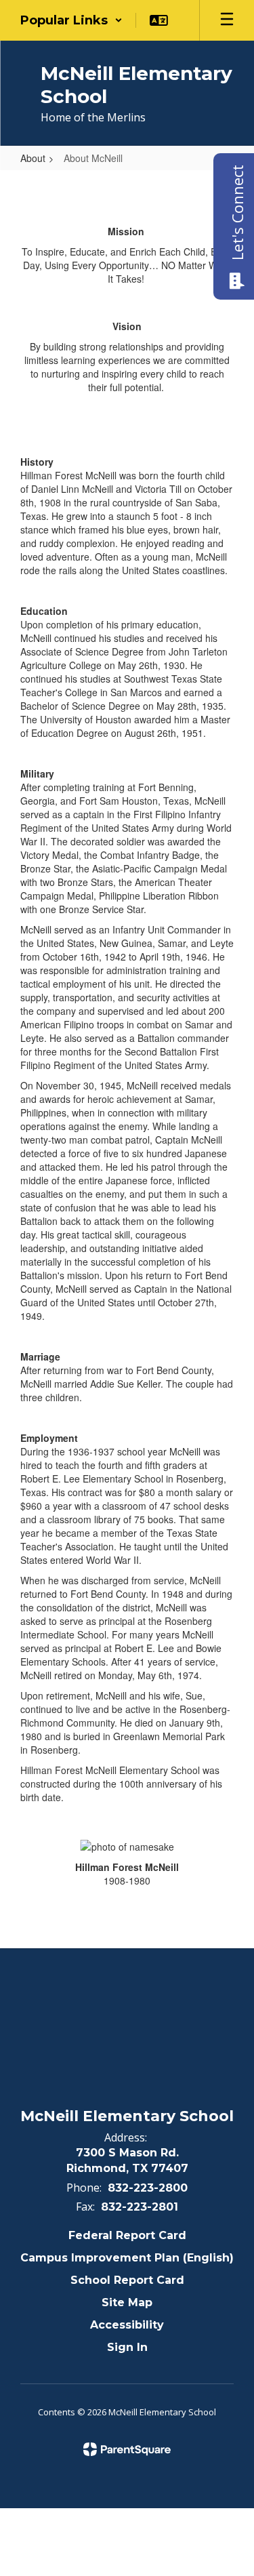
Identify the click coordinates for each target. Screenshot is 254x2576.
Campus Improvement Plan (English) (127, 2258)
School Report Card (127, 2280)
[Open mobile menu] (227, 20)
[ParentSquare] (127, 2449)
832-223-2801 (140, 2207)
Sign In (127, 2347)
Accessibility (127, 2325)
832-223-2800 (148, 2188)
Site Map (127, 2302)
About (33, 158)
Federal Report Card (127, 2235)
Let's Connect (237, 213)
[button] (71, 20)
